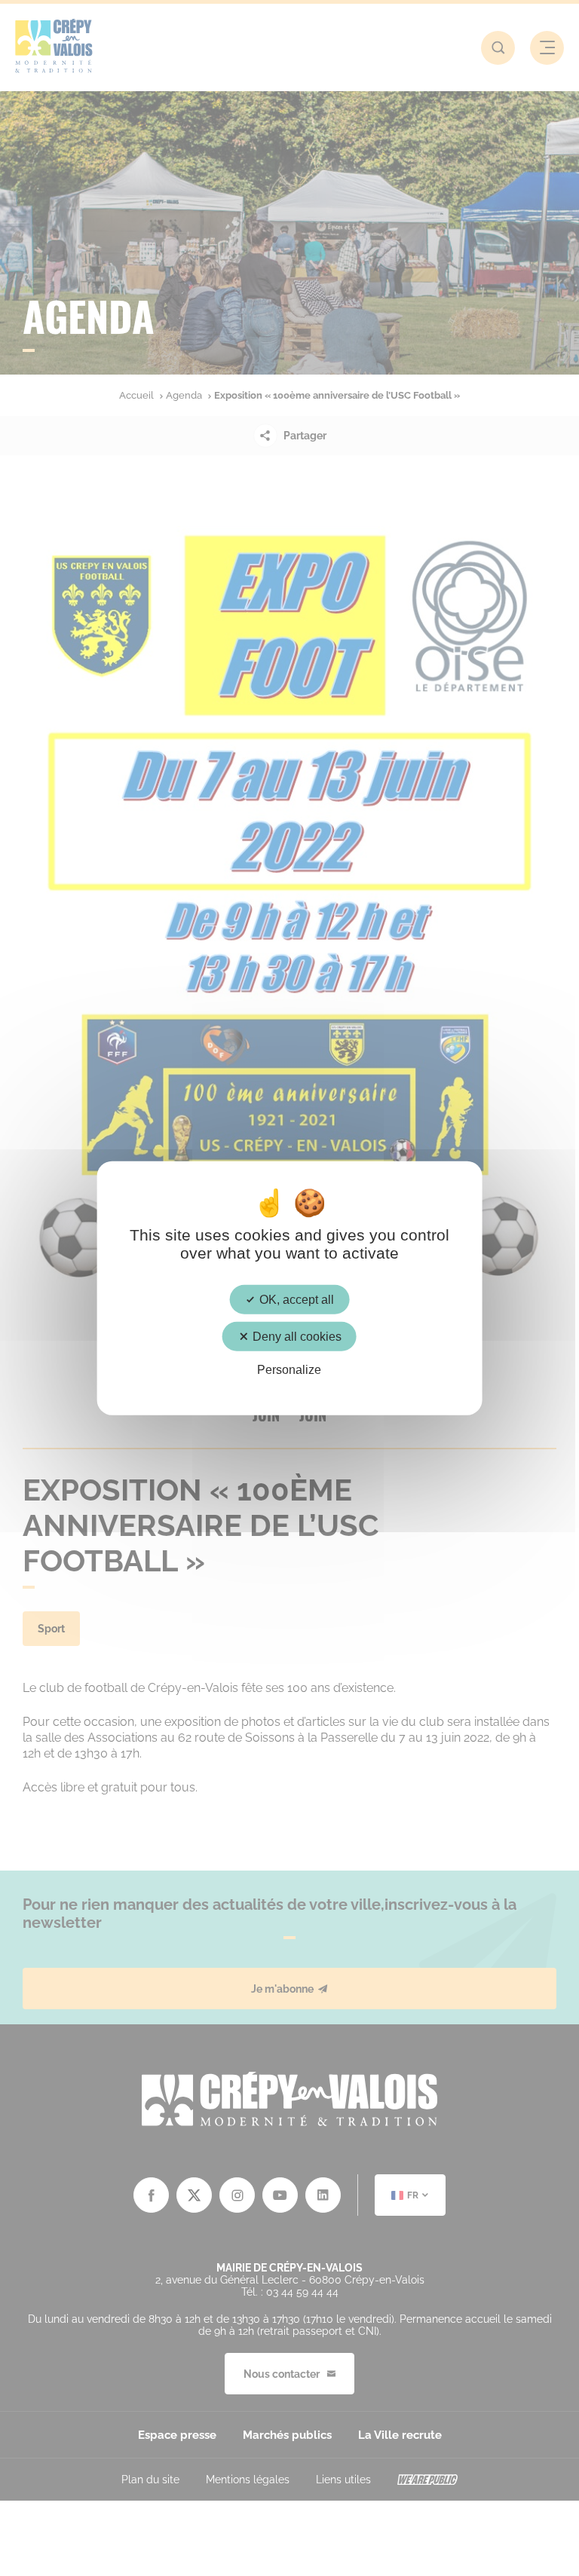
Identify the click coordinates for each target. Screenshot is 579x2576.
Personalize (289, 1370)
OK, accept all (295, 1300)
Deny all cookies (296, 1337)
